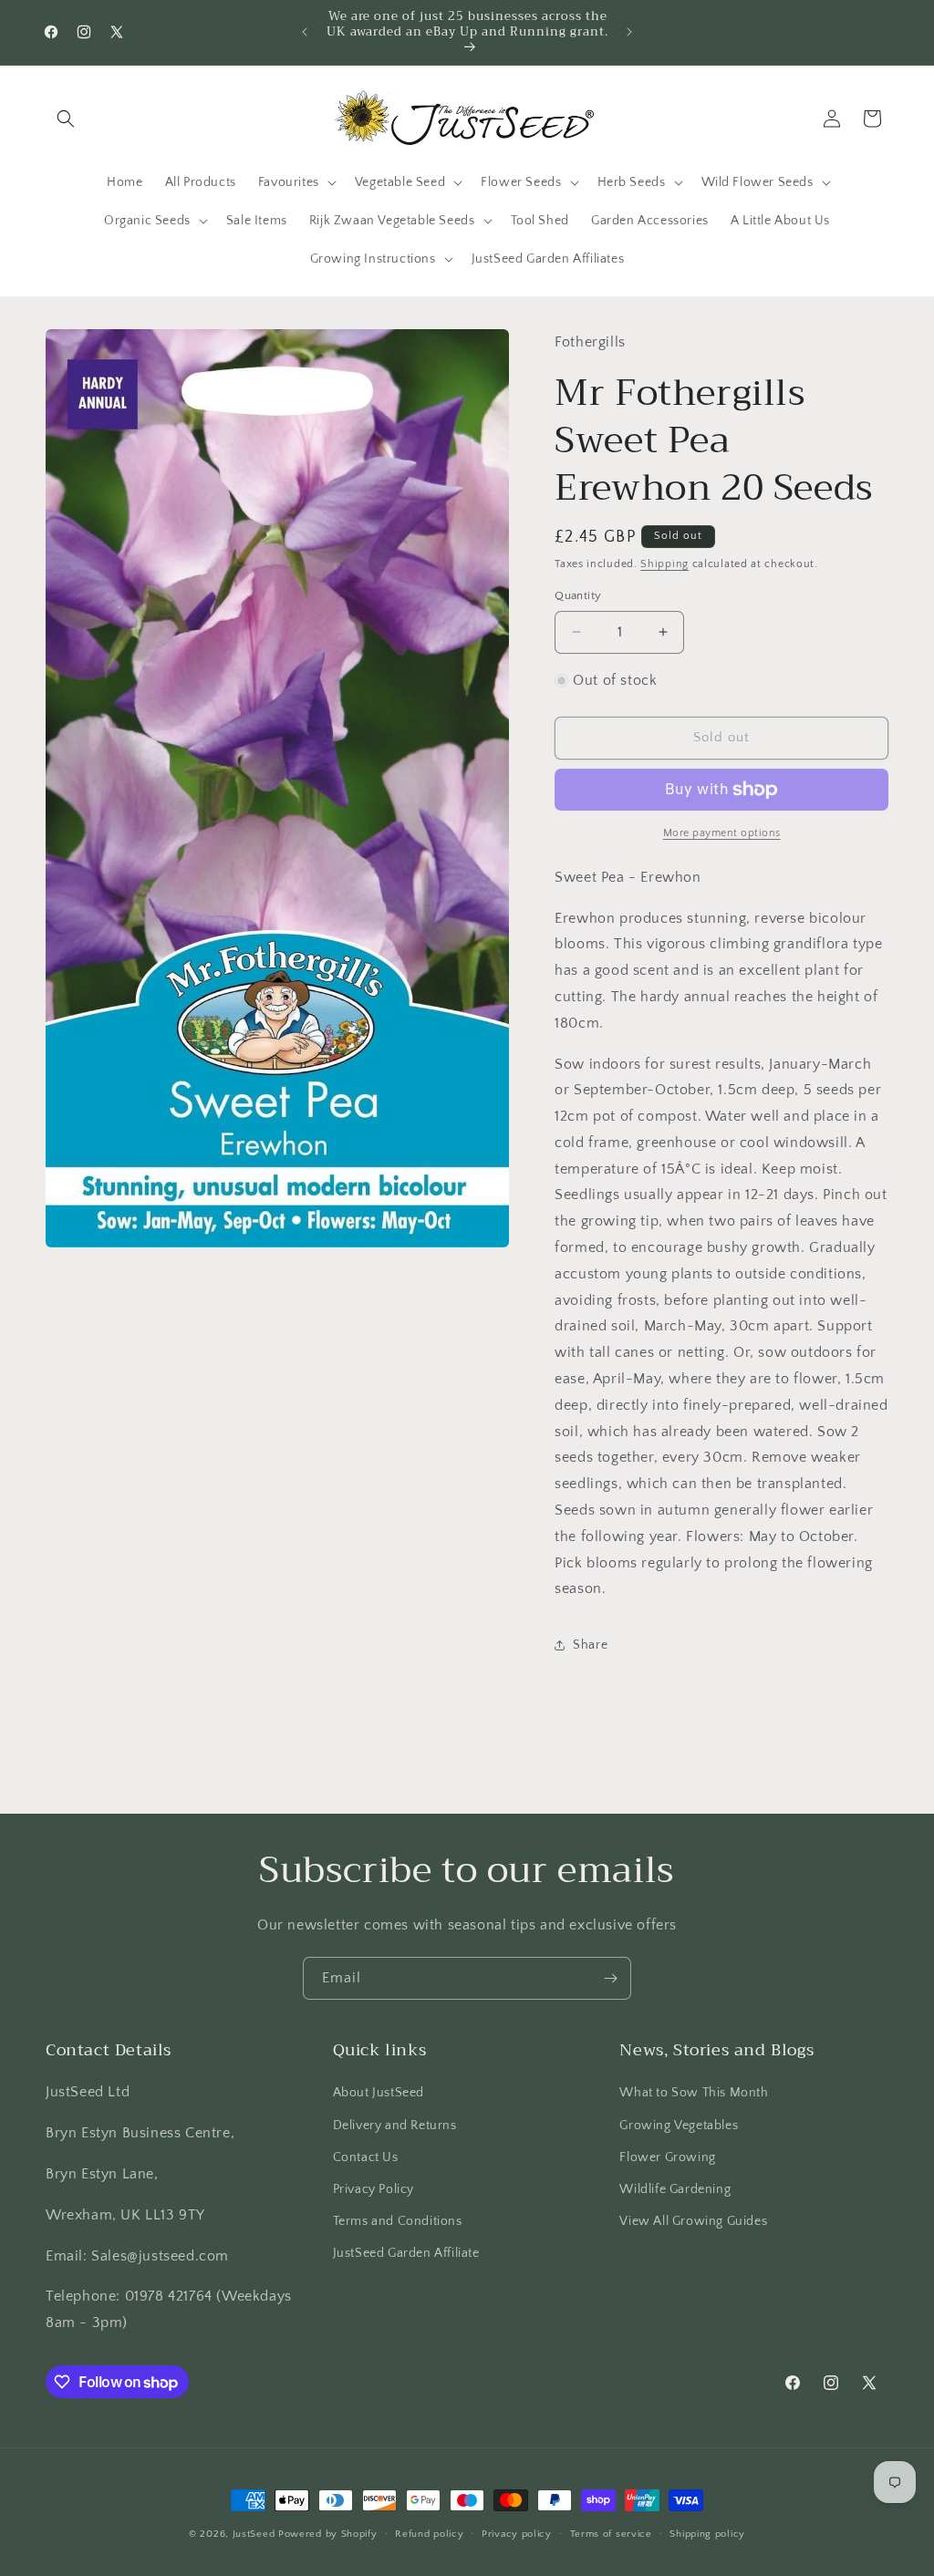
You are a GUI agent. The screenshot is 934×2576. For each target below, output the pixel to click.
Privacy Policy (374, 2189)
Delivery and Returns (395, 2126)
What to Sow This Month (694, 2093)
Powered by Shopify (328, 2534)
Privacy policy (517, 2534)
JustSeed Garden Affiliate (406, 2253)
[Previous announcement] (305, 32)
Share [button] (590, 1645)
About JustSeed (379, 2093)
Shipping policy (707, 2534)
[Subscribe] (610, 1978)
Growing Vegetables (679, 2126)
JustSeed (254, 2534)
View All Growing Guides (693, 2221)
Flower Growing (667, 2157)
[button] (66, 119)
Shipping (664, 564)
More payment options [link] (722, 833)
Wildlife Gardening (675, 2189)
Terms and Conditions (398, 2221)
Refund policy (429, 2534)
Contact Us (366, 2157)
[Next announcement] (629, 32)
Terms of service (611, 2534)
